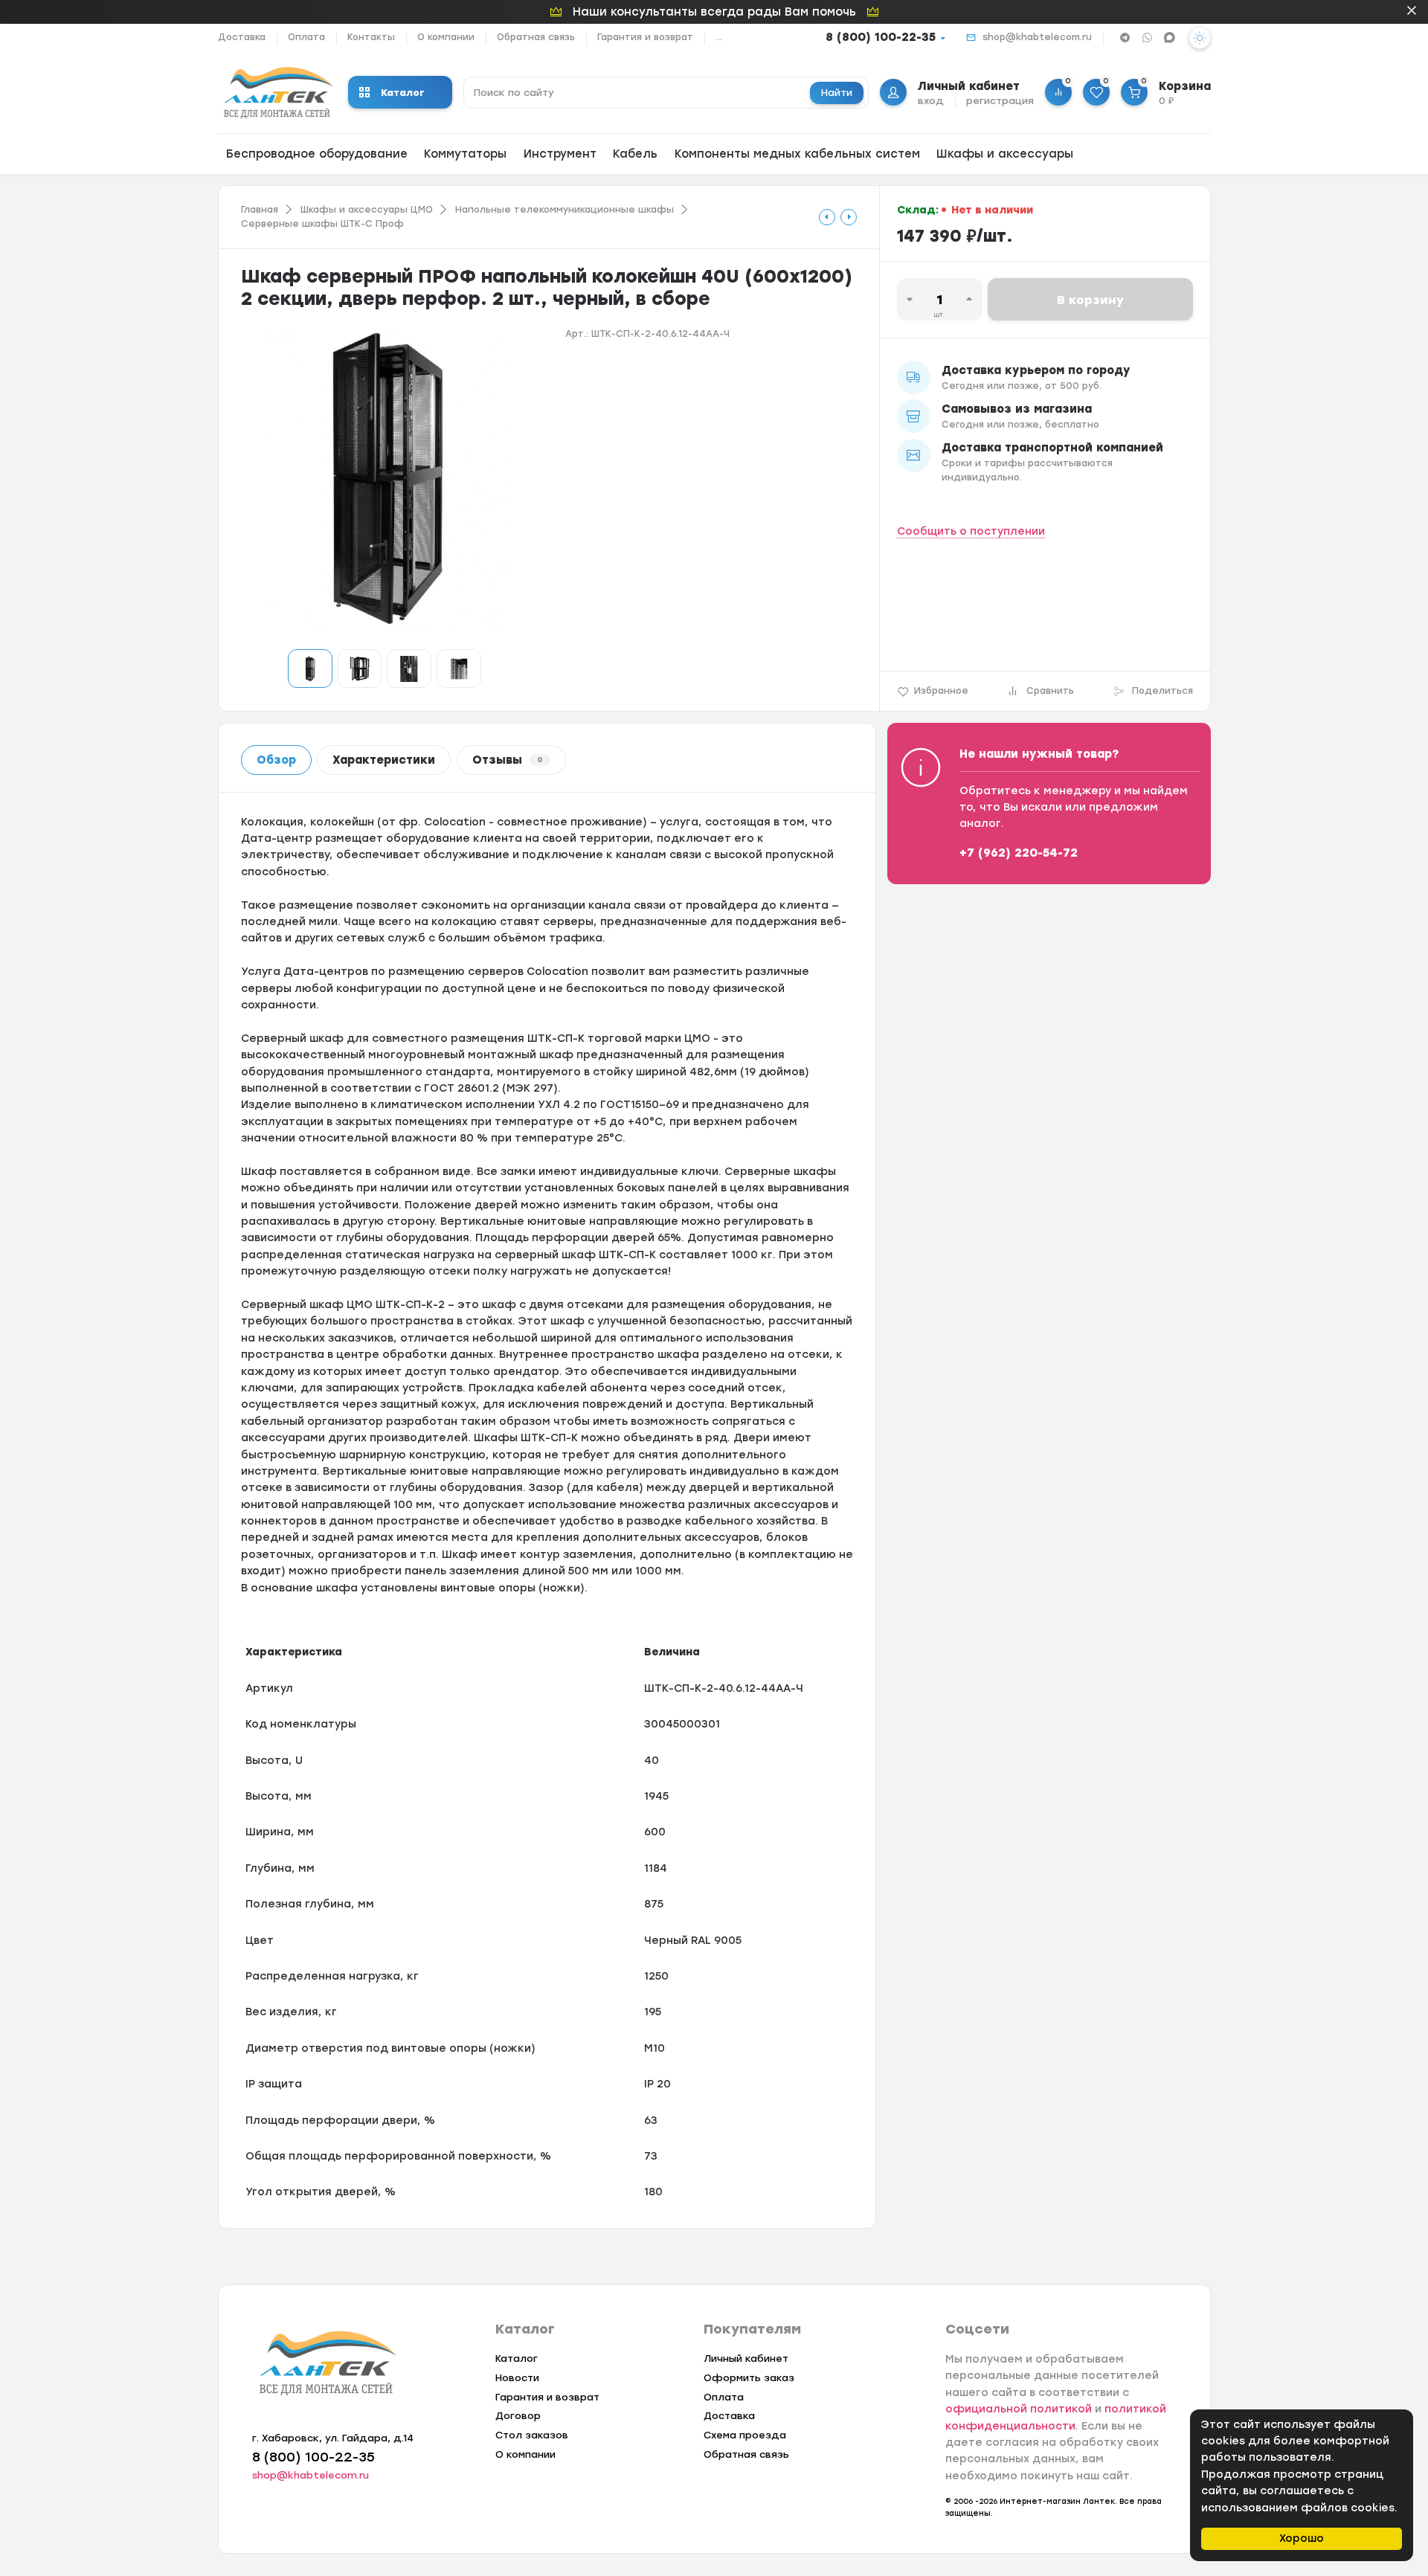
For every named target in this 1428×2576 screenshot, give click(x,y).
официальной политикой (1019, 2409)
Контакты (371, 37)
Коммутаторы (465, 154)
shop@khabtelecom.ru (1037, 37)
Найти (837, 93)
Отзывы (508, 760)
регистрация (1000, 101)
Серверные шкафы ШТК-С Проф (322, 224)
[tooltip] (827, 217)
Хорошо (1302, 2538)
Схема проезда (745, 2435)
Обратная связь (536, 37)
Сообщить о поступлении (971, 531)
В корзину (1090, 300)
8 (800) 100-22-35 (881, 37)
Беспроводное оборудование (317, 154)
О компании (446, 37)
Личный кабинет (746, 2358)
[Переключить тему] (1200, 38)
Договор (518, 2416)
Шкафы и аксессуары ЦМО (367, 210)
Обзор (276, 760)
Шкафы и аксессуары (1005, 154)
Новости (517, 2378)
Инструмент (560, 154)
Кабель (635, 154)
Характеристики (384, 760)
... (719, 37)
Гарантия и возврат (645, 37)
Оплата (306, 37)
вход (931, 101)
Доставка (242, 37)
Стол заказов (532, 2435)
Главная (260, 210)
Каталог (403, 93)
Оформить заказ (749, 2378)
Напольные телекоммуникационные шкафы (565, 210)
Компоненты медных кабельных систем (797, 154)
